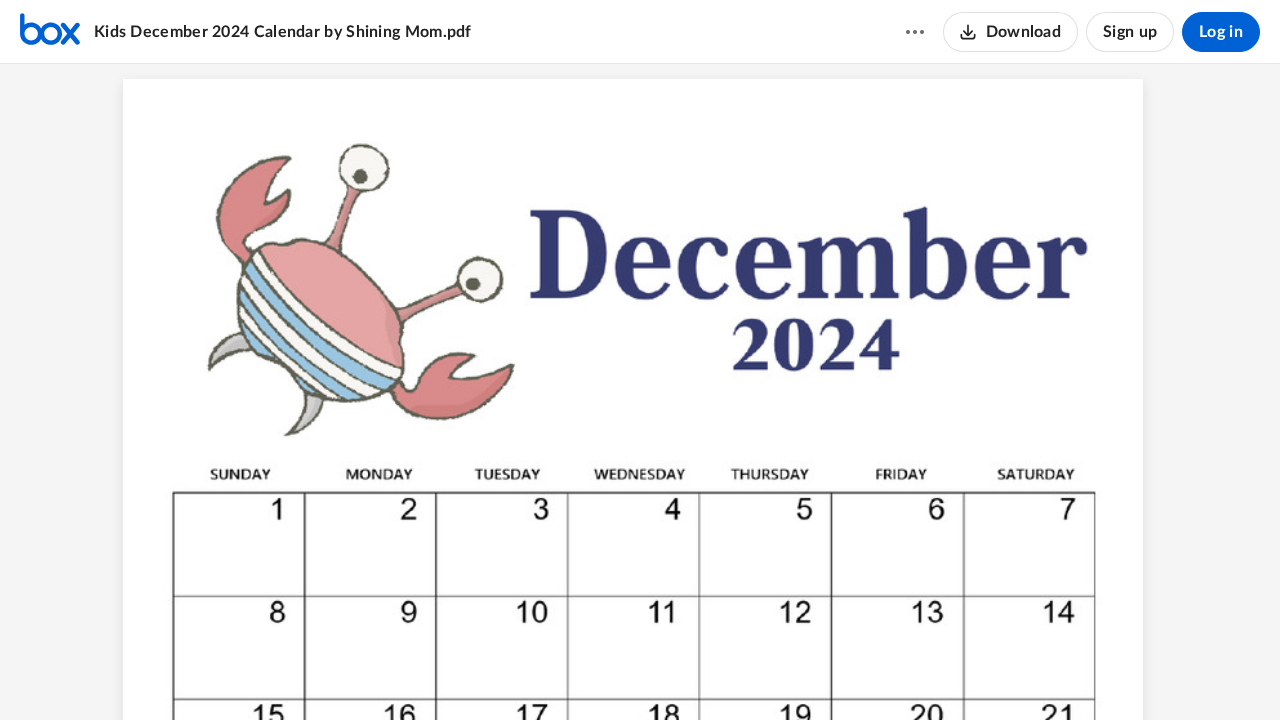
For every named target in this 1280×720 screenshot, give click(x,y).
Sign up (1130, 32)
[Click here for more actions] (915, 32)
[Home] (50, 32)
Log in (1221, 32)
